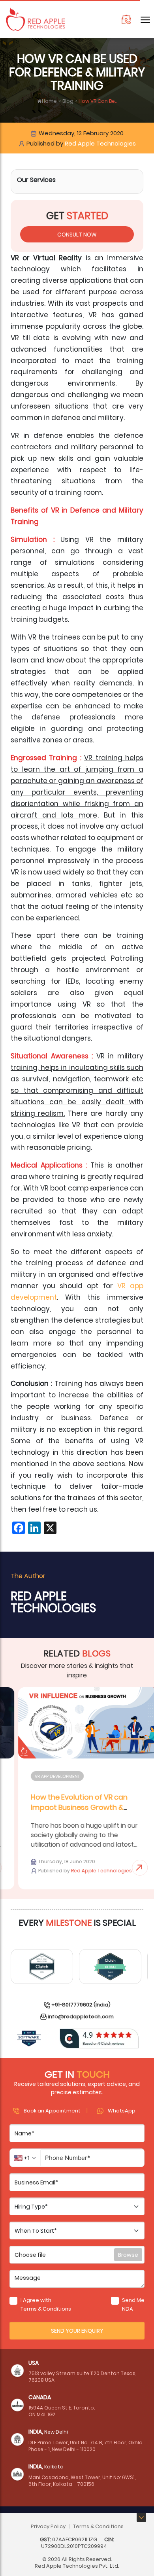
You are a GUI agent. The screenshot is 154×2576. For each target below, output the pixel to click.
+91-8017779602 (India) (81, 2004)
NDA (128, 2308)
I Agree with (46, 2304)
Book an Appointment (52, 2110)
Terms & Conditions (46, 2308)
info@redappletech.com (81, 2016)
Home (49, 101)
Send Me (133, 2304)
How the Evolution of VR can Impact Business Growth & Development (67, 1807)
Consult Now (77, 234)
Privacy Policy (48, 2526)
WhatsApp (122, 2110)
